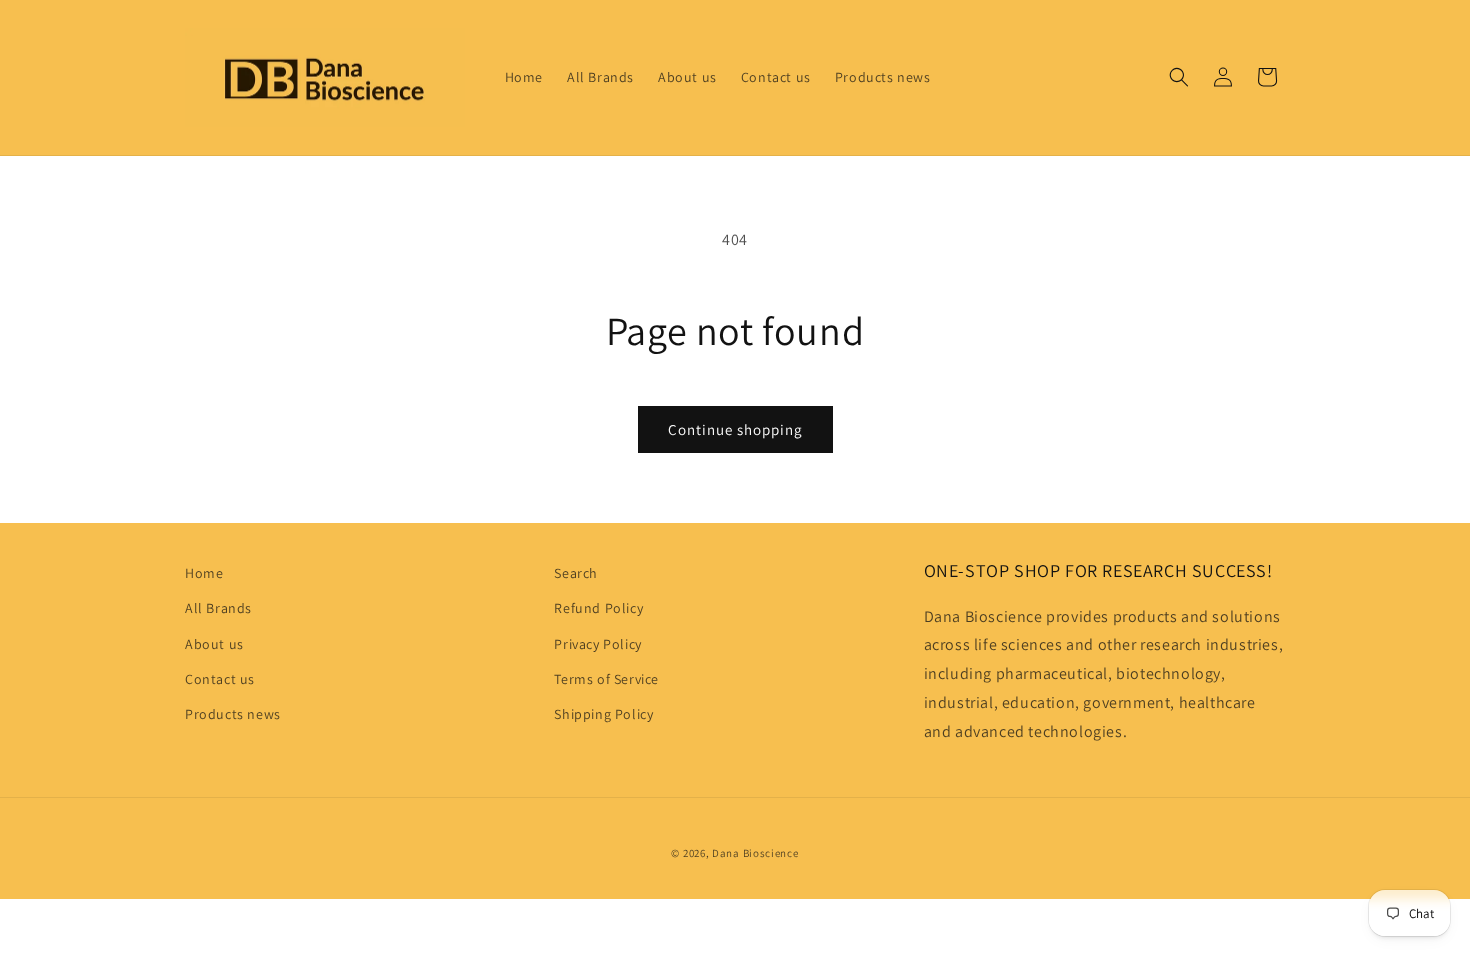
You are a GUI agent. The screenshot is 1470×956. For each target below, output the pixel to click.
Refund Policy (598, 608)
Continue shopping (735, 429)
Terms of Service (606, 679)
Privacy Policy (597, 644)
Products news (233, 714)
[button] (1179, 77)
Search (576, 573)
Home (204, 573)
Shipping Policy (603, 714)
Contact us (220, 679)
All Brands (218, 608)
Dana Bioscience (755, 853)
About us (214, 644)
